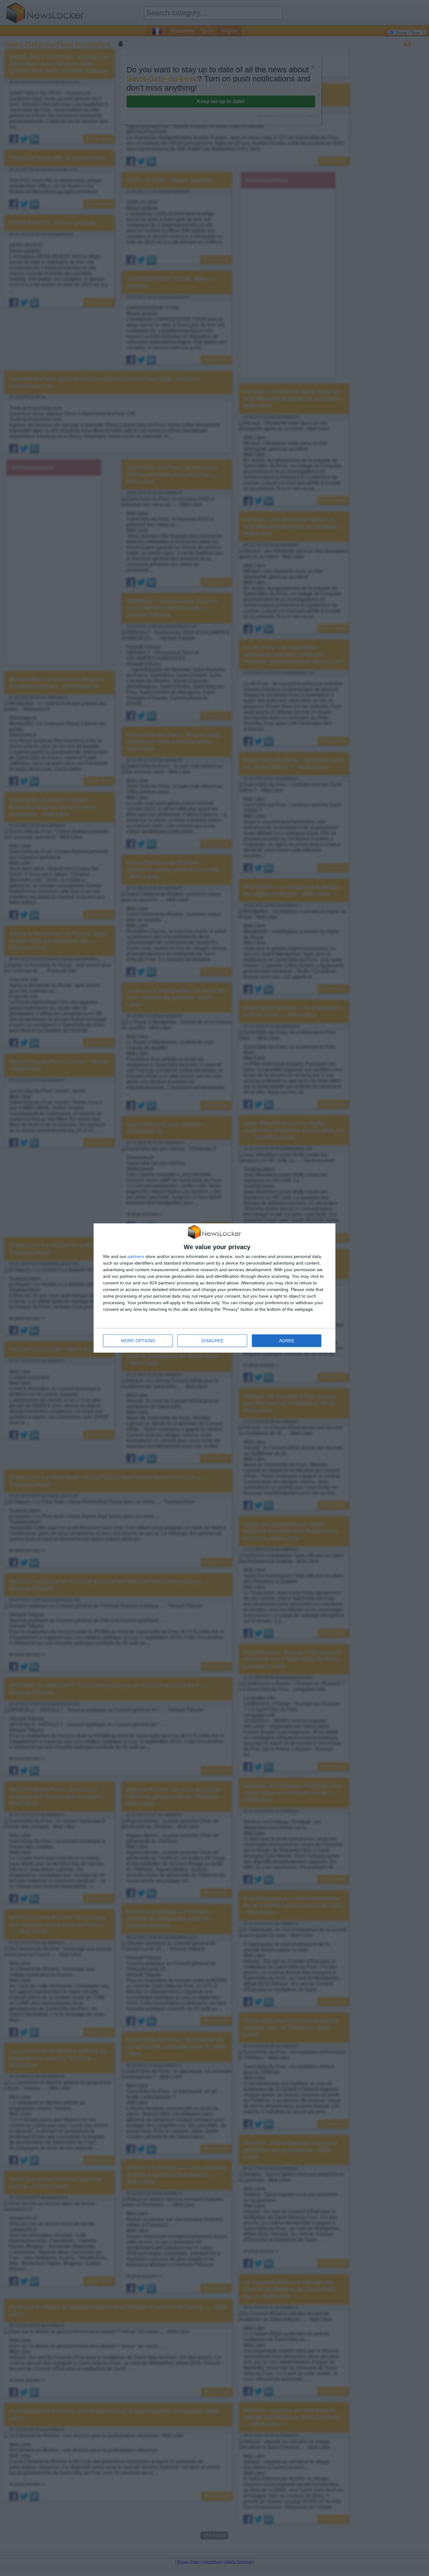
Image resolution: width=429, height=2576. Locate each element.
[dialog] (215, 1288)
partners (136, 1256)
